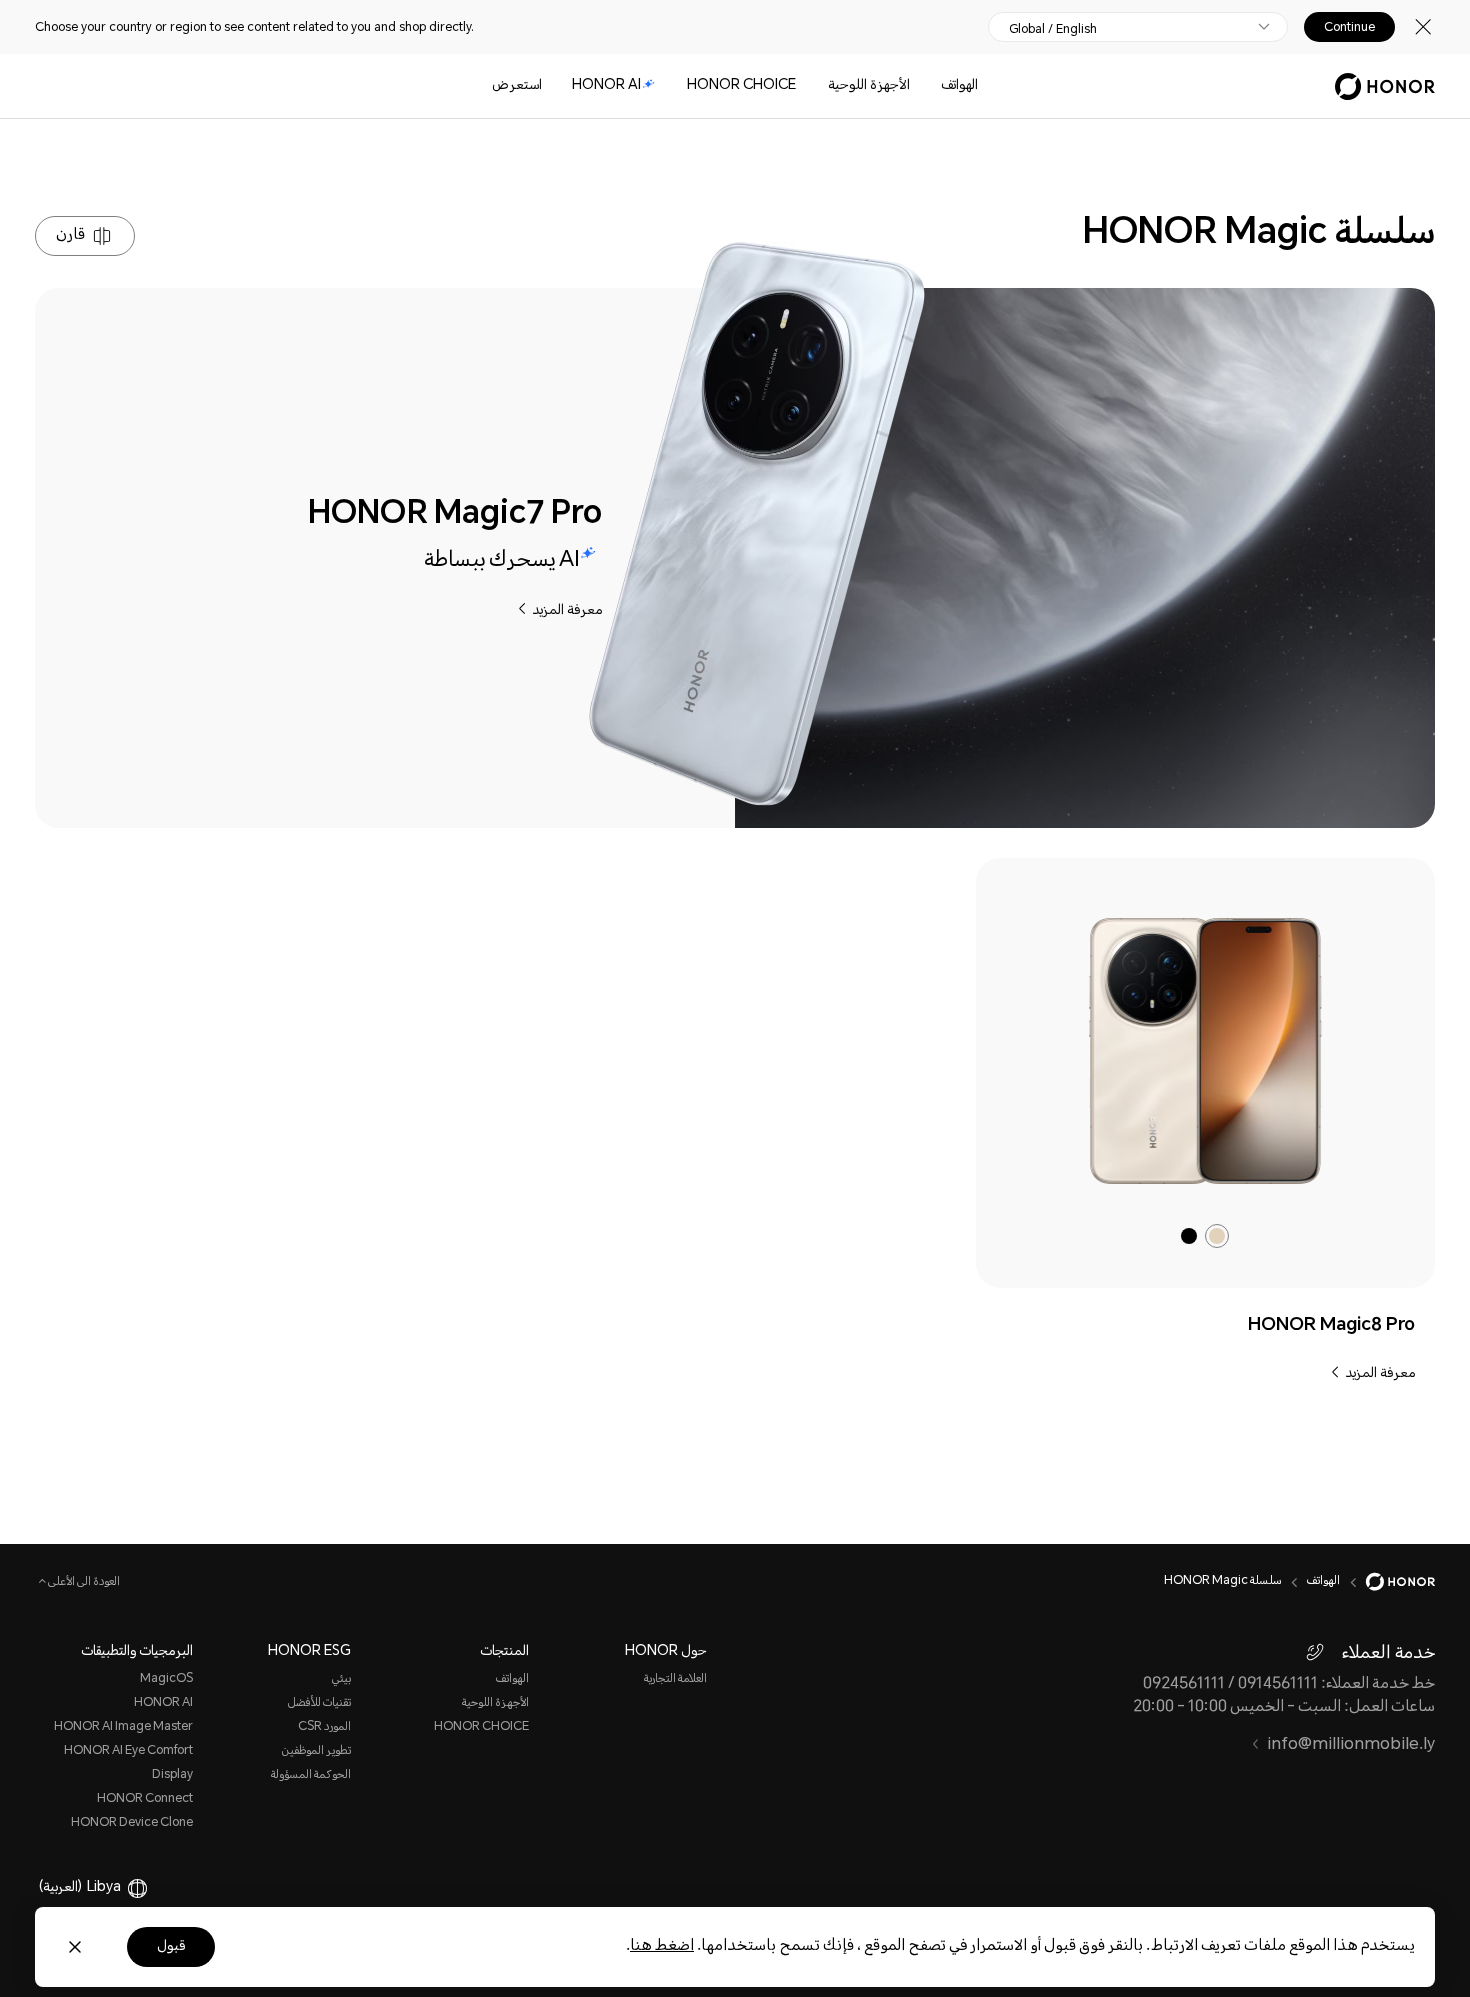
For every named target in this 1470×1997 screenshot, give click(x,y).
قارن (70, 235)
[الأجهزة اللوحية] (820, 86)
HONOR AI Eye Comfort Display (128, 1763)
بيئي (341, 1679)
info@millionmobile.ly (1351, 1745)
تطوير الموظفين (316, 1751)
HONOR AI (606, 86)
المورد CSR (324, 1727)
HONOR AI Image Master (123, 1727)
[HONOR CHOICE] (679, 86)
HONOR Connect (145, 1799)
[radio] (1217, 1236)
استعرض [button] (517, 86)
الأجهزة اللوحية (869, 86)
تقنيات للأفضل (319, 1703)
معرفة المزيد (567, 611)
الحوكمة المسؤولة (311, 1775)
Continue (1349, 27)
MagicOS (166, 1679)
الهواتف (959, 86)
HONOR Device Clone (132, 1823)
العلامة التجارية (675, 1679)
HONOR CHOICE (741, 86)
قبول (171, 1947)
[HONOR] (1387, 1582)
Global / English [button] (1053, 29)
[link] (1205, 1051)
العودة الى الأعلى (83, 1583)
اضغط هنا (662, 1946)
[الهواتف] (933, 86)
